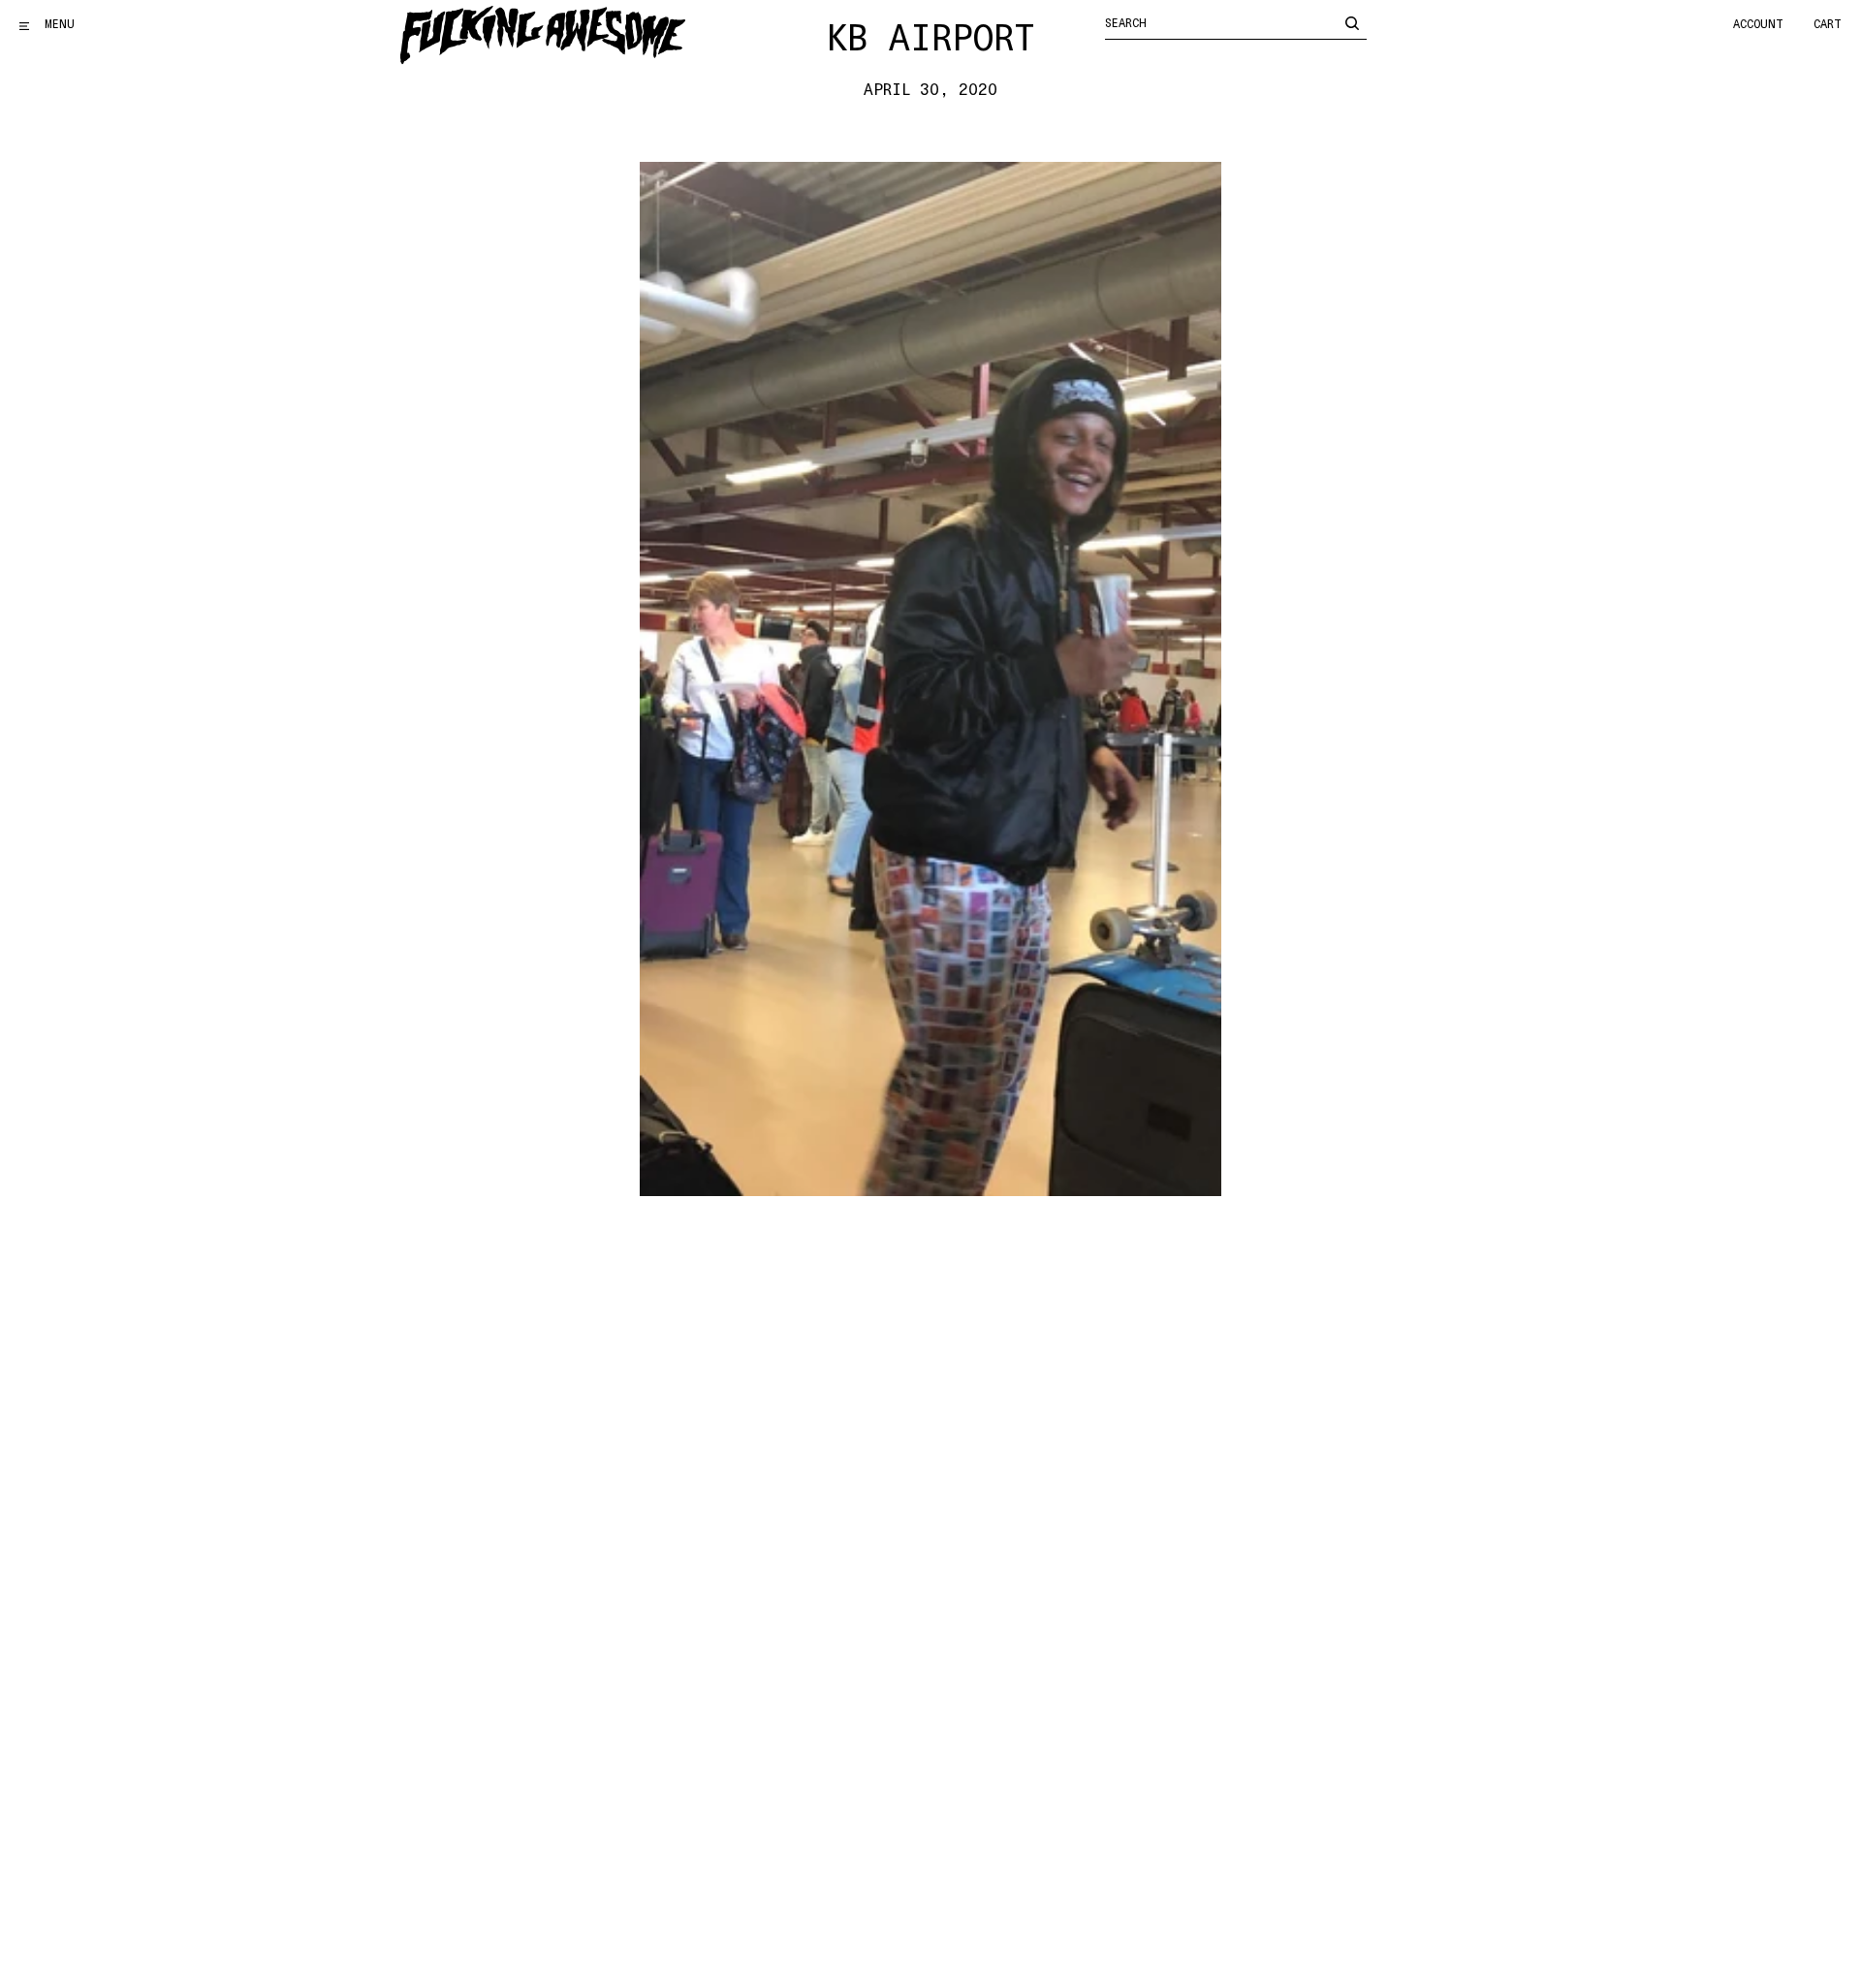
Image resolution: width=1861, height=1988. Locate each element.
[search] (1352, 22)
